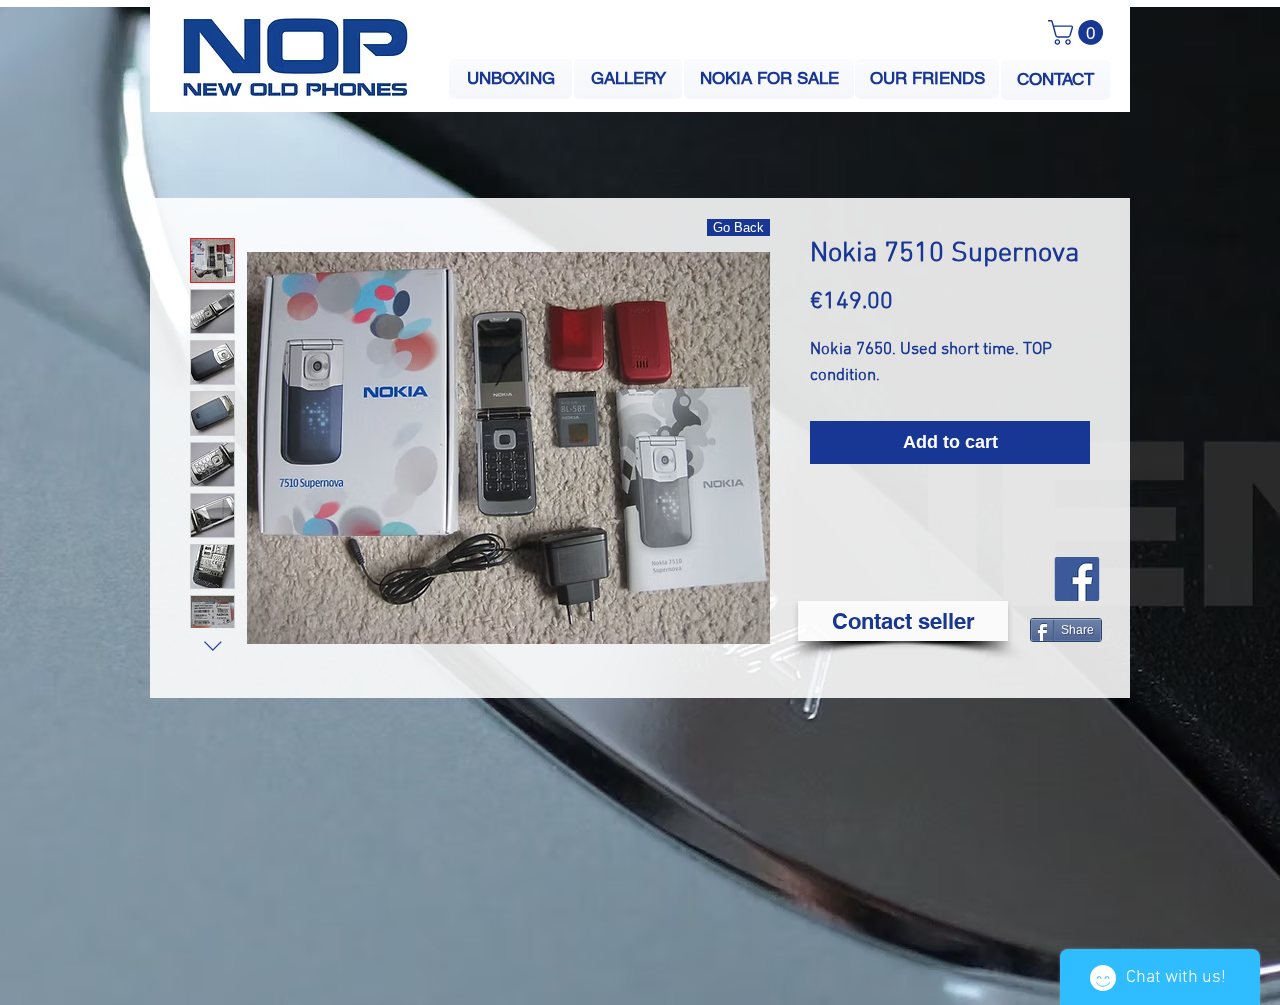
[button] (1078, 32)
